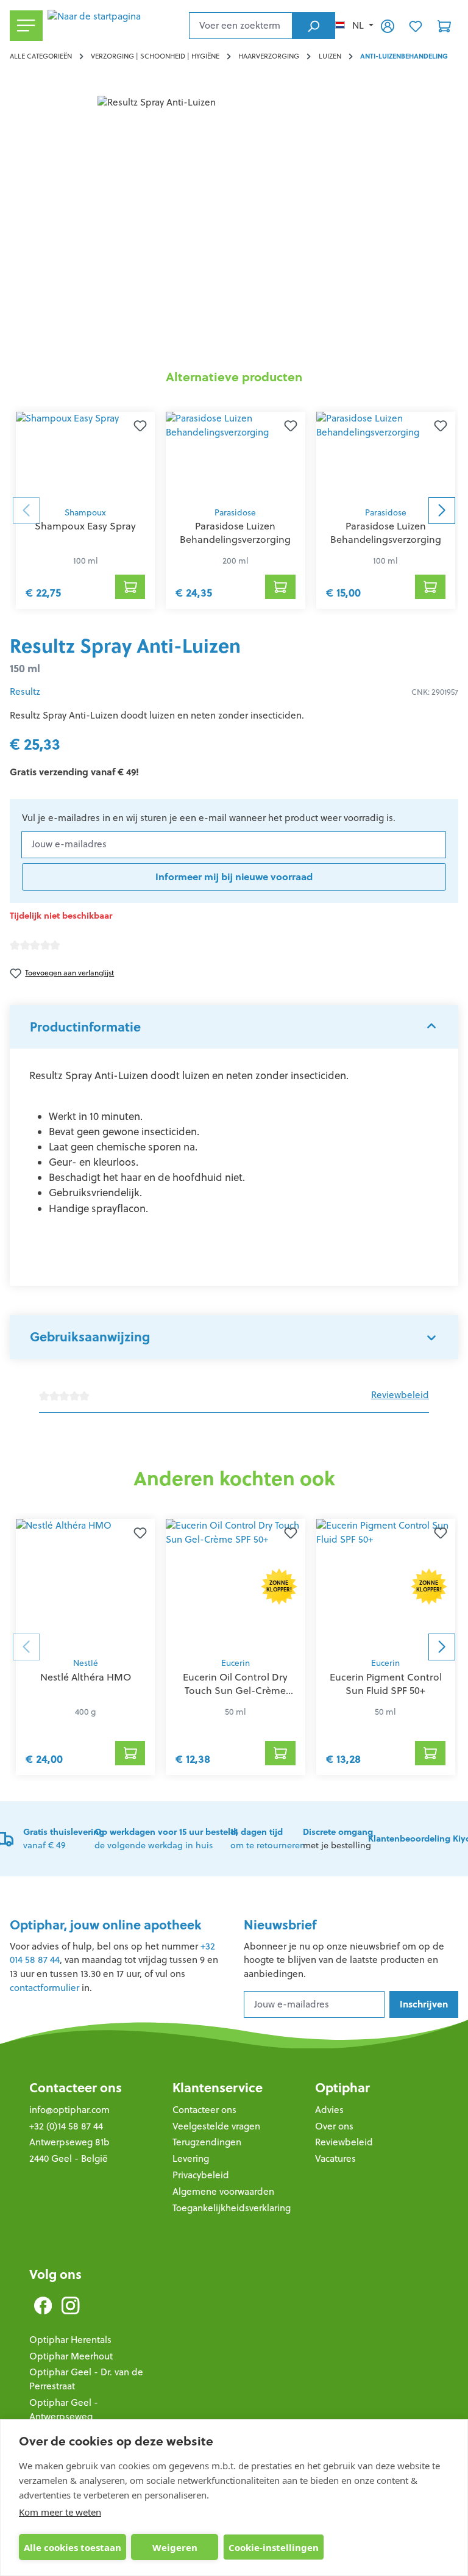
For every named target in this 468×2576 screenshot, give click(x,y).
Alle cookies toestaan (73, 2547)
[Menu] (26, 26)
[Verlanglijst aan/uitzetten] (140, 426)
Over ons (334, 2126)
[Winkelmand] (444, 26)
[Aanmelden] (388, 26)
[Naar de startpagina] (116, 26)
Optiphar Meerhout (71, 2356)
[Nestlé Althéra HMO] (85, 1585)
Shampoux (85, 513)
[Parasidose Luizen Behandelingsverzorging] (235, 456)
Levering (191, 2158)
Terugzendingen (207, 2142)
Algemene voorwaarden (223, 2191)
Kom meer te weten (60, 2512)
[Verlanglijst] (416, 26)
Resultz (25, 691)
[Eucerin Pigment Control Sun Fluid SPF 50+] (386, 1585)
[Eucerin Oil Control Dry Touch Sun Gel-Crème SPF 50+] (235, 1585)
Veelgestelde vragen (216, 2126)
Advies (329, 2110)
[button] (234, 1027)
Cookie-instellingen (274, 2547)
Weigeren (175, 2547)
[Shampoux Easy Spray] (85, 456)
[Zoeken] (314, 26)
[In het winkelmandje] (130, 587)
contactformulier (44, 1988)
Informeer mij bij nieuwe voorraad (234, 877)
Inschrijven (424, 2004)
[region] (234, 227)
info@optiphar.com (69, 2110)
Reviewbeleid (400, 1395)
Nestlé (86, 1663)
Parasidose (235, 513)
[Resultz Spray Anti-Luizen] (234, 227)
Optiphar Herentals (70, 2340)
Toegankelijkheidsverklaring (232, 2208)
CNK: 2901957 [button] (435, 692)
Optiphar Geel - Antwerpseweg (64, 2409)
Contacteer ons (76, 2088)
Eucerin (236, 1663)
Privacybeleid (201, 2175)
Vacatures (335, 2158)
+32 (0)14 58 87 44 (66, 2126)
